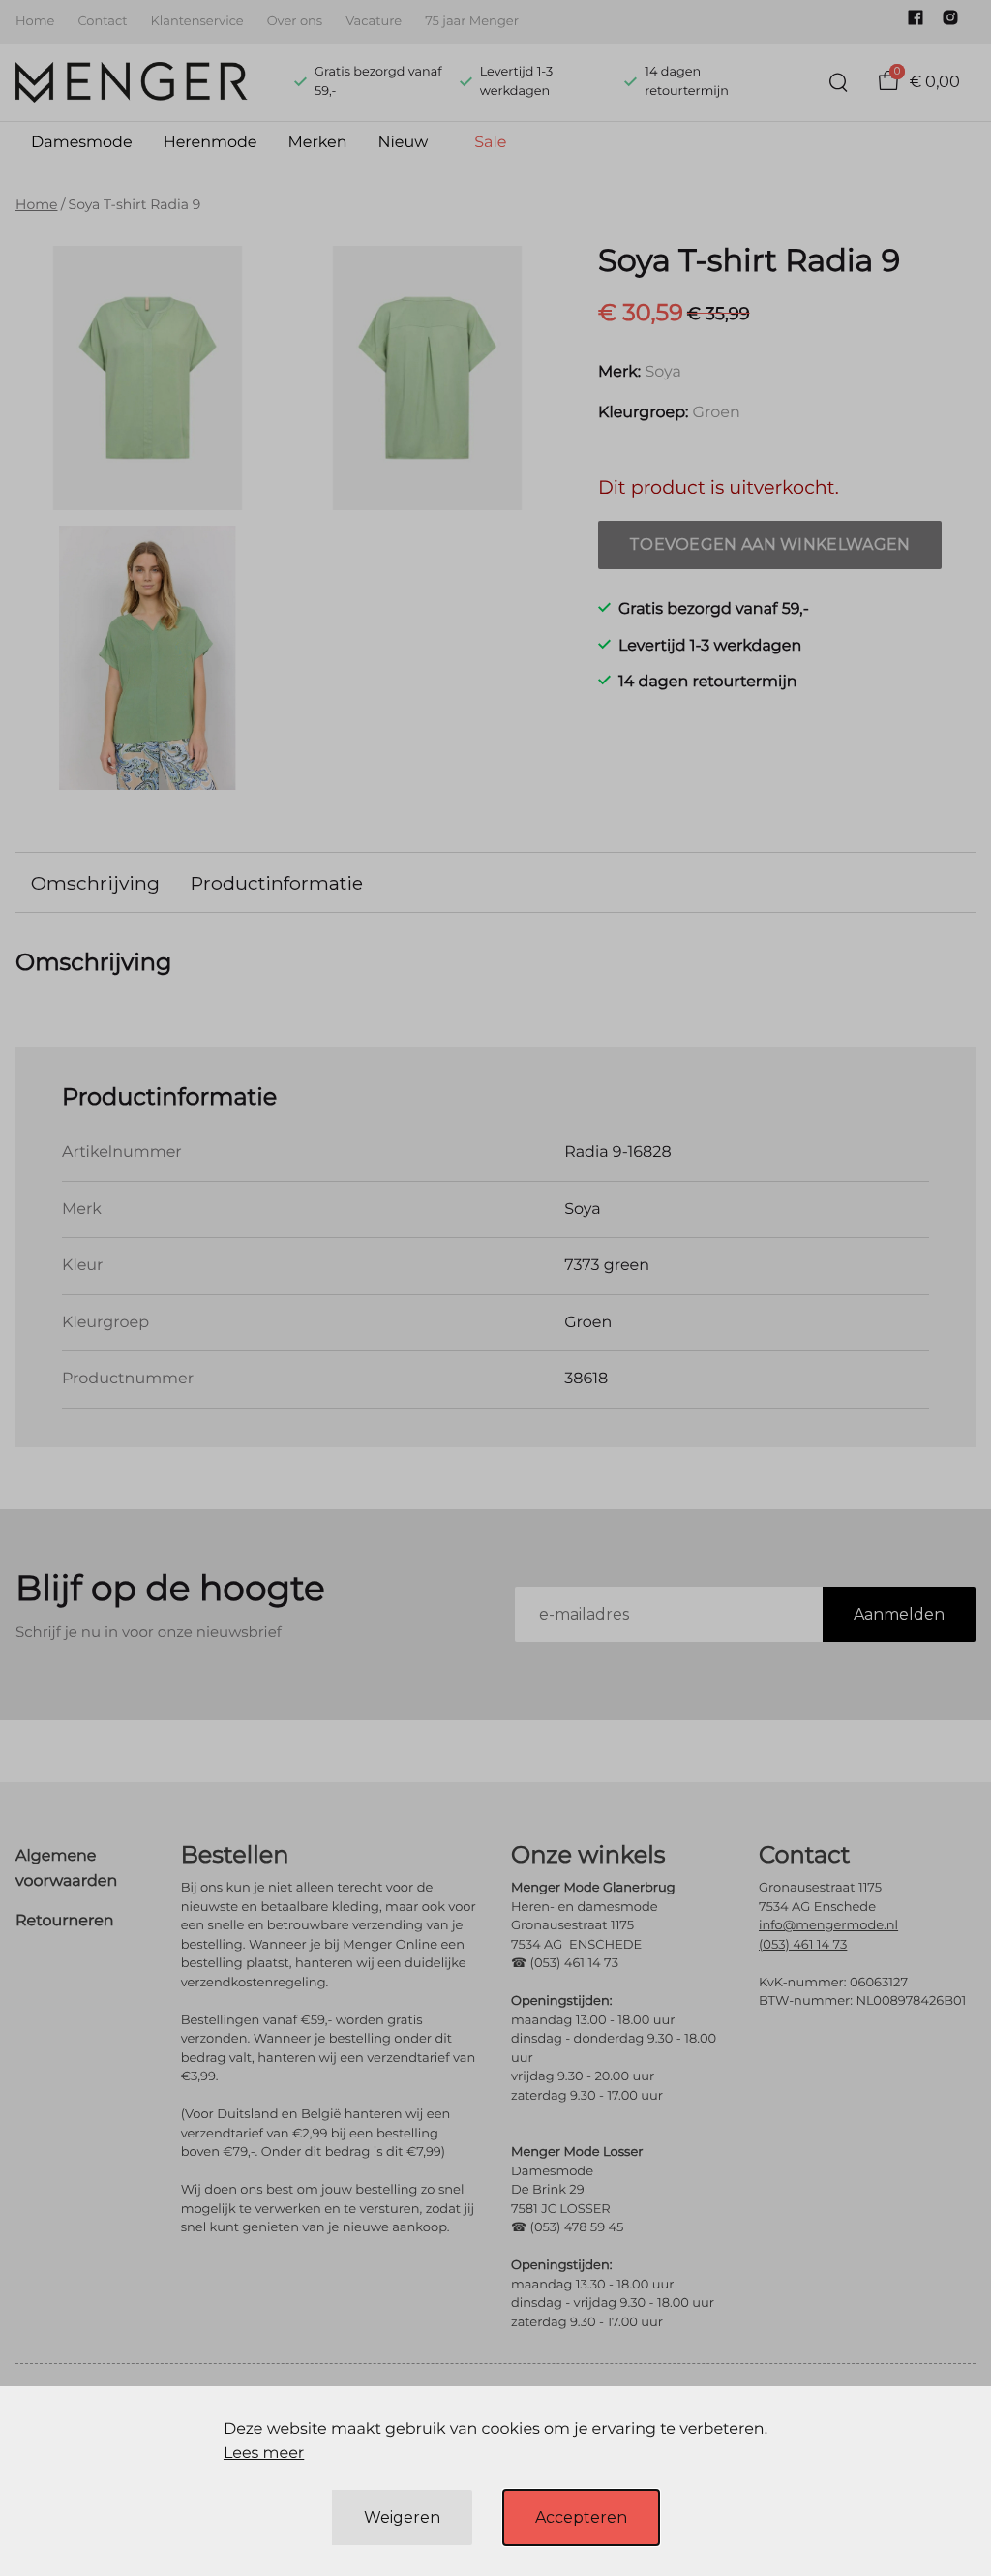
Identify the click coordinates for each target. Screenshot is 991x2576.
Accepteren (581, 2517)
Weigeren (402, 2517)
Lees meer (264, 2454)
